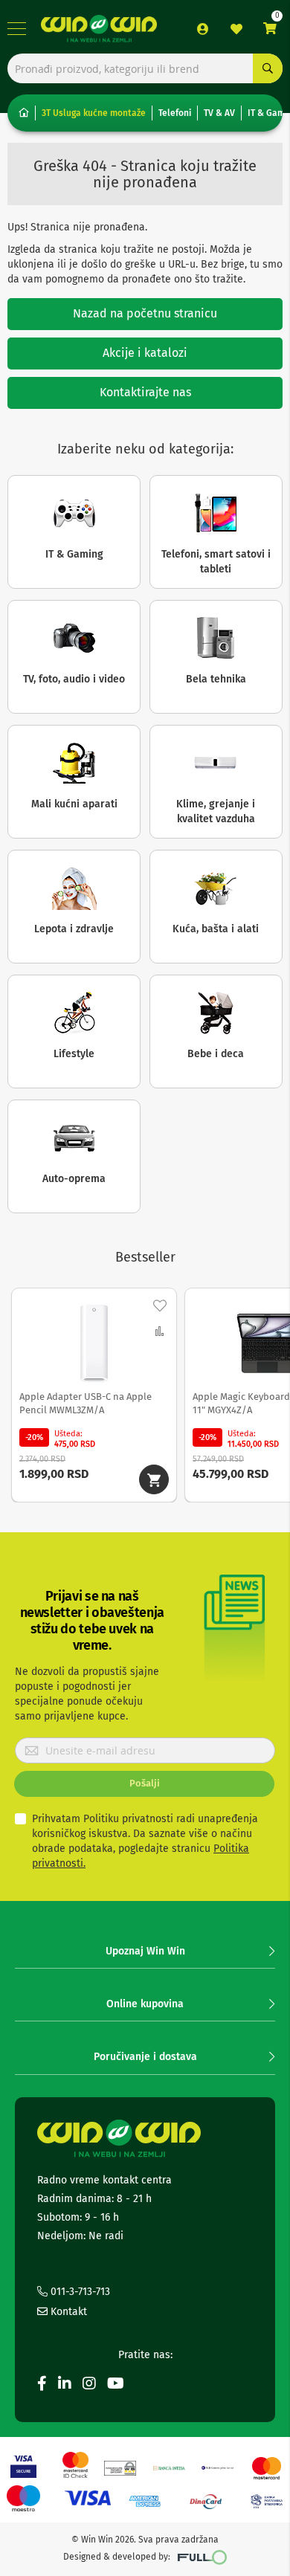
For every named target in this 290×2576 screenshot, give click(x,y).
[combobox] (145, 68)
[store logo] (99, 28)
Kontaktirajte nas (145, 392)
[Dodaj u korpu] (154, 1479)
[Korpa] (270, 29)
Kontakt (67, 2312)
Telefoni (175, 113)
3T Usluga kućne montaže (94, 113)
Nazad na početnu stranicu (145, 313)
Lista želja (236, 29)
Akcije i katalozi (145, 353)
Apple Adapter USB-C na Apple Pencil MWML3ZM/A (86, 1403)
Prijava (203, 29)
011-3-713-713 (79, 2292)
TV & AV (219, 113)
